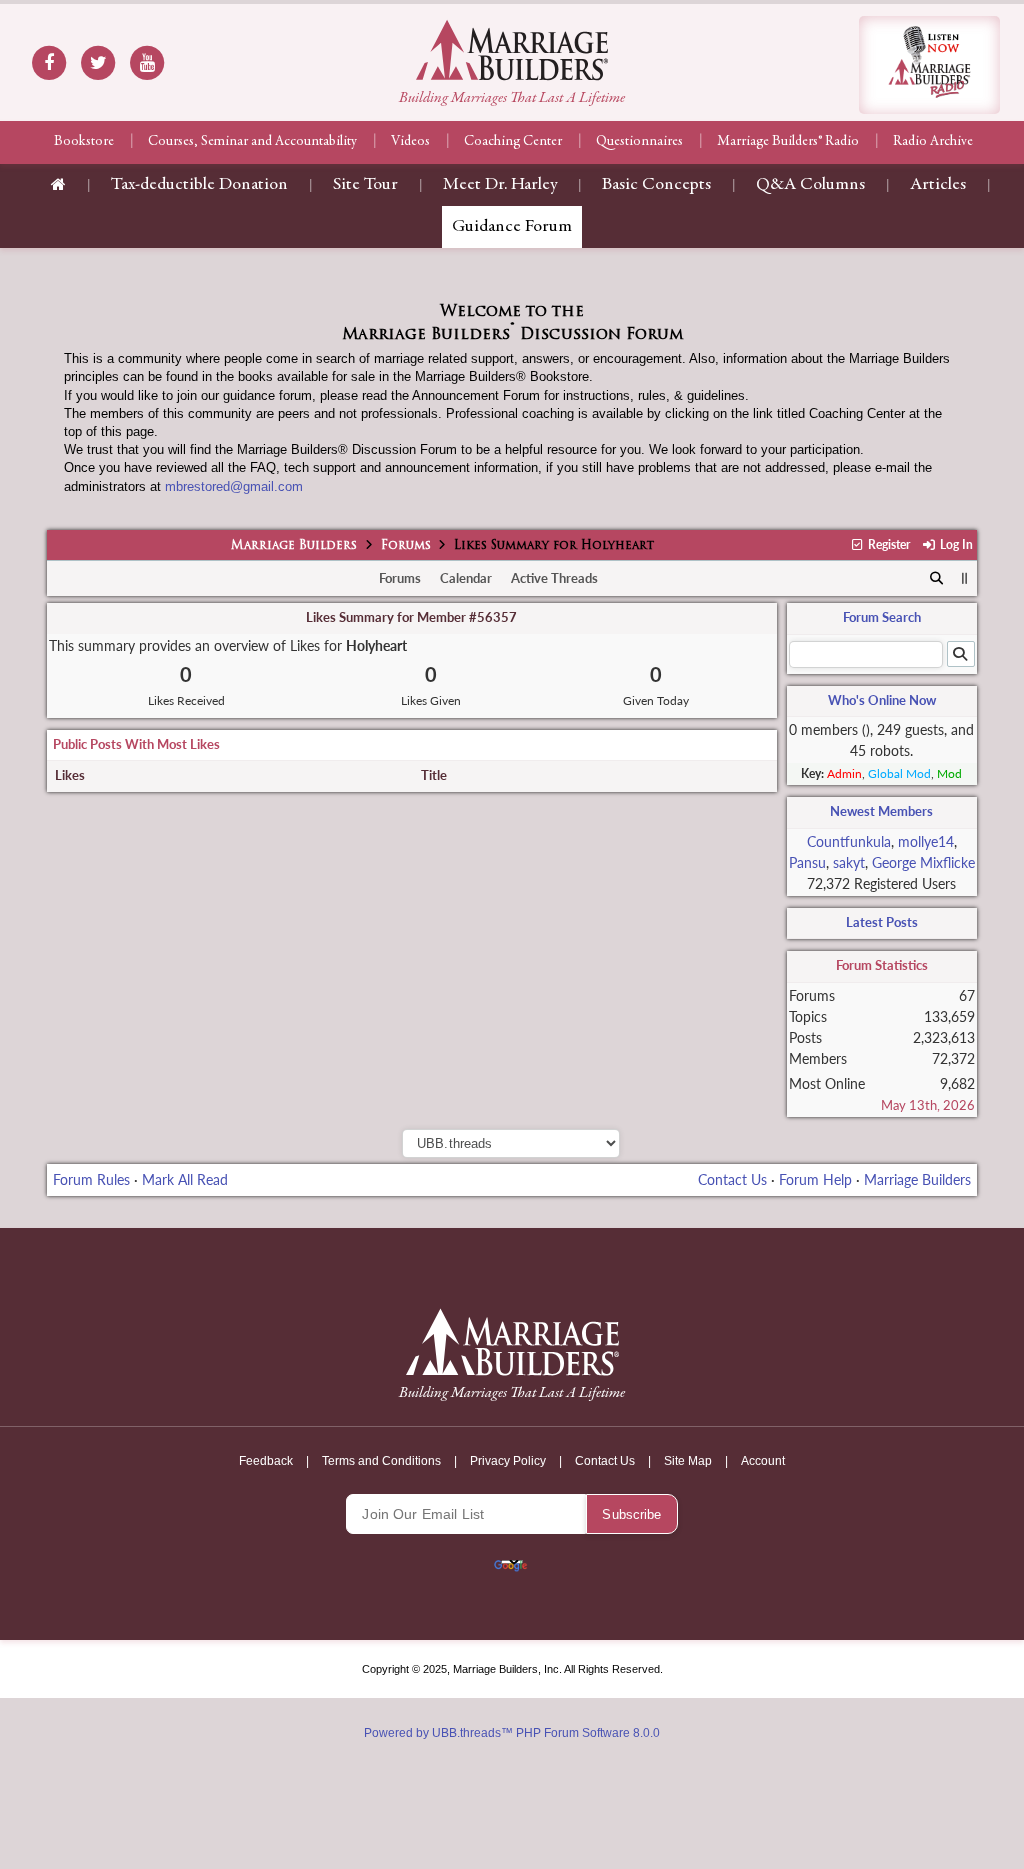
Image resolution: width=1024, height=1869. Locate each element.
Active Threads (554, 578)
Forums (406, 546)
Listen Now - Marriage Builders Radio (929, 65)
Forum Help (815, 1179)
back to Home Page (512, 50)
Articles (938, 185)
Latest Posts (882, 922)
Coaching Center (513, 142)
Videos (410, 142)
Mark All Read (185, 1179)
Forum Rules (91, 1179)
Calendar (466, 578)
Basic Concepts (656, 185)
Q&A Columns (810, 185)
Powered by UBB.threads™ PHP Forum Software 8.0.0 (512, 1733)
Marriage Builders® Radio (788, 142)
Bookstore (84, 142)
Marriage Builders (294, 546)
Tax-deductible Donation (199, 185)
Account (763, 1461)
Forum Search (882, 617)
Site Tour (365, 185)
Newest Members (881, 811)
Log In (954, 544)
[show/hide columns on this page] (964, 578)
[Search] (936, 579)
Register (887, 544)
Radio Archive (933, 142)
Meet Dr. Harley (500, 185)
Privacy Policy (508, 1461)
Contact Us (732, 1179)
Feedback (266, 1461)
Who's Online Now (882, 700)
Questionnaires (639, 142)
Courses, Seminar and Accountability (252, 142)
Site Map (688, 1461)
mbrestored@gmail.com (234, 486)
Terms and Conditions (381, 1461)
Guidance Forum (512, 227)
